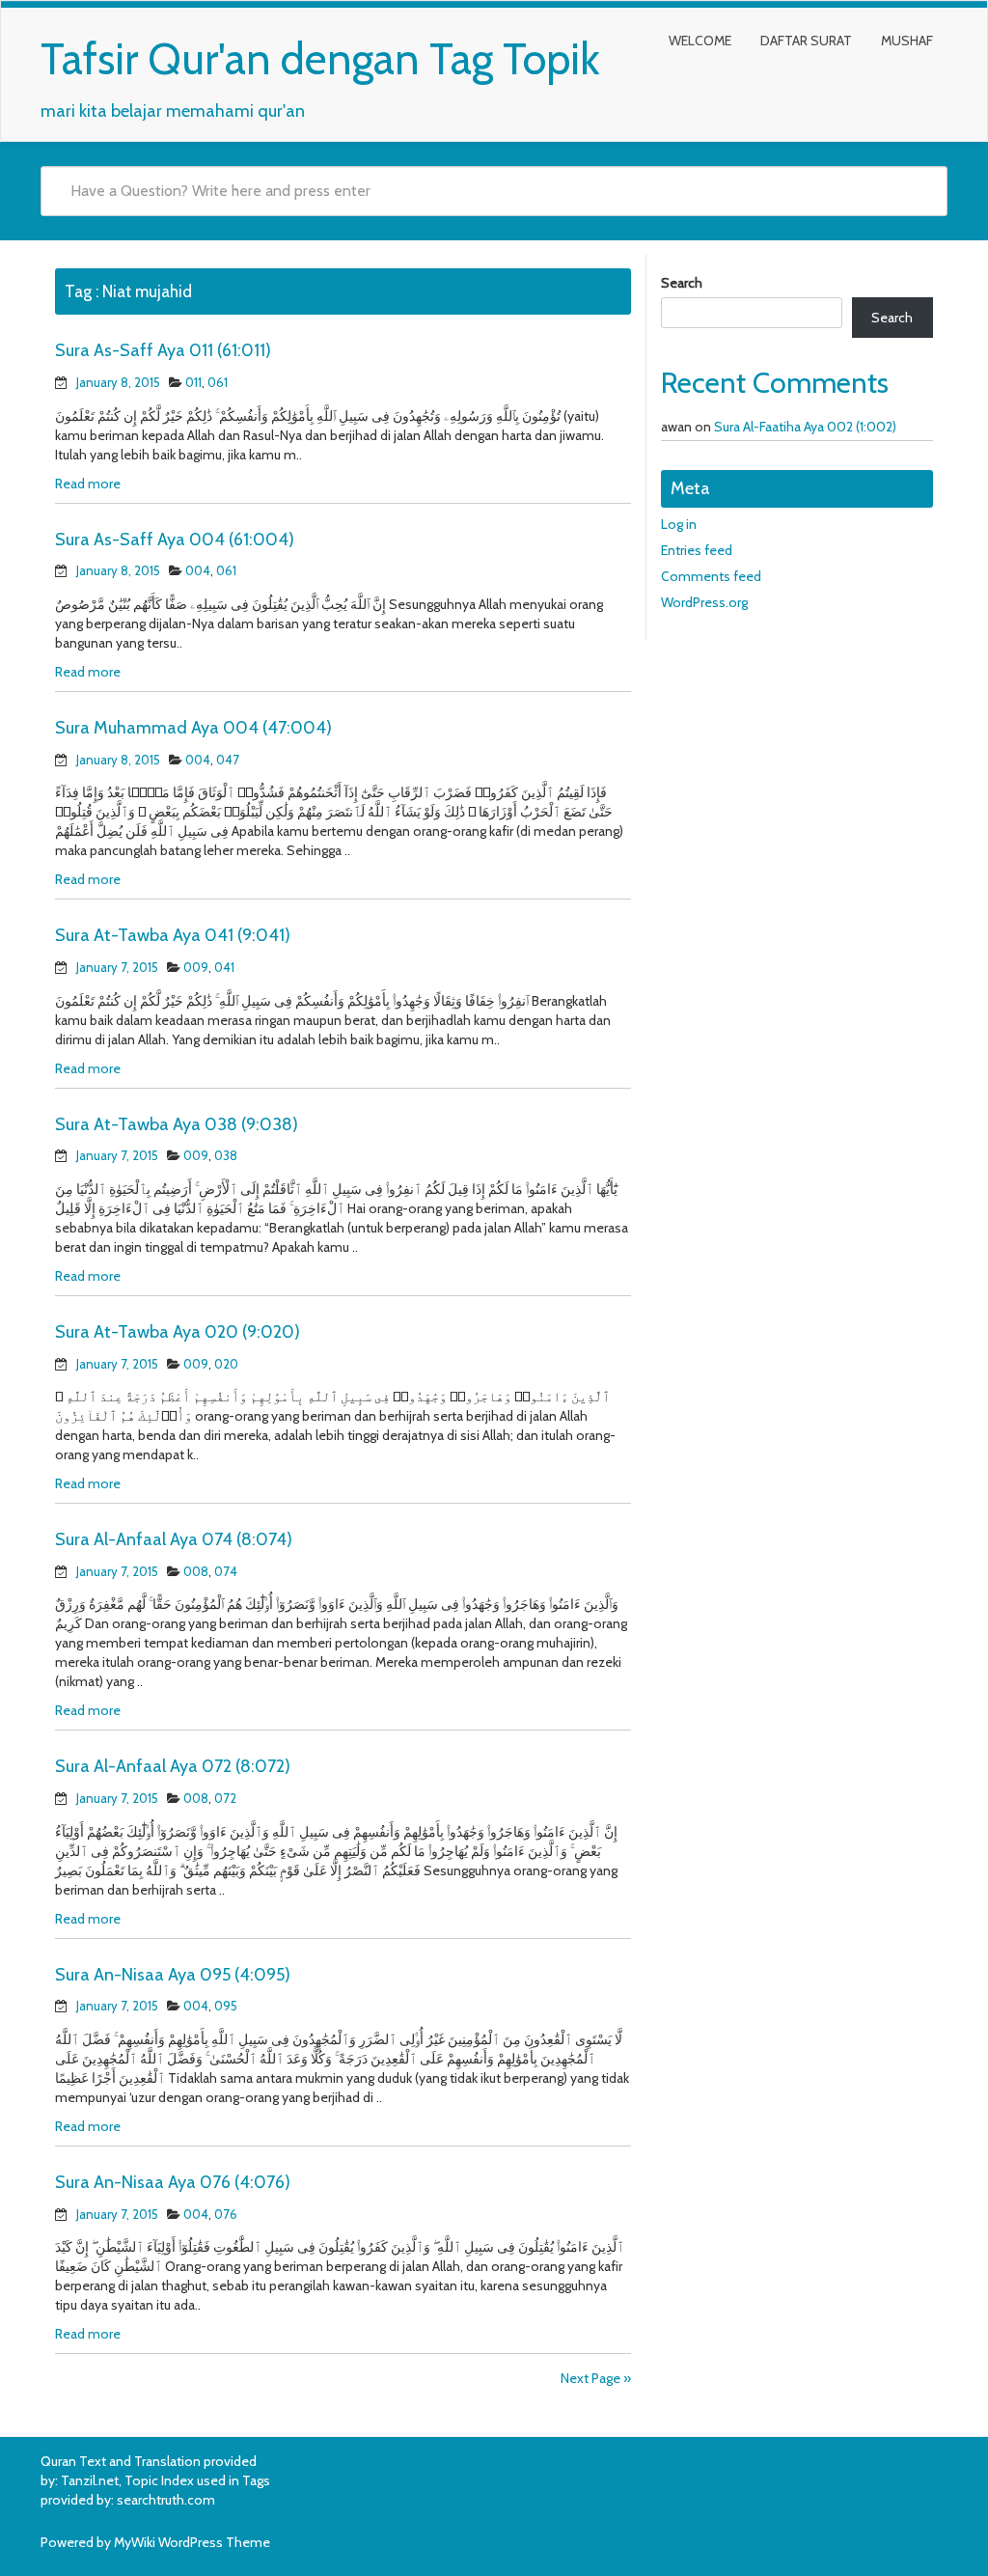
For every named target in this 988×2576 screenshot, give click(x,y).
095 (226, 2006)
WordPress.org (704, 602)
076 (226, 2214)
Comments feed (711, 576)
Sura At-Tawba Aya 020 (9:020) (178, 1332)
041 (224, 967)
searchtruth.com (166, 2500)
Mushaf (907, 41)
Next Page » (596, 2378)
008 (196, 1571)
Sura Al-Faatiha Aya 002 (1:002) (805, 427)
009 (196, 967)
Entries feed (697, 550)
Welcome (700, 41)
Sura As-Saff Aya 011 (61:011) (163, 350)
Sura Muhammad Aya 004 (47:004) (193, 728)
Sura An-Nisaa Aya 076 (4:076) (173, 2182)
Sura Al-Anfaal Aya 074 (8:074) (174, 1539)
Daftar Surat (806, 41)
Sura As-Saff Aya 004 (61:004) (175, 540)
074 (226, 1571)
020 (226, 1364)
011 (193, 382)
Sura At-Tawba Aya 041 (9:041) (173, 935)
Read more (88, 484)
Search (682, 283)
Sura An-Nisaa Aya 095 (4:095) (173, 1975)
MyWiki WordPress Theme (192, 2542)
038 (226, 1155)
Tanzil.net (90, 2480)
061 (218, 382)
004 (198, 570)
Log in (679, 524)
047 (228, 760)
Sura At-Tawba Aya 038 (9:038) (177, 1124)
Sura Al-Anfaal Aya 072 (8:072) (173, 1766)
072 (225, 1798)
